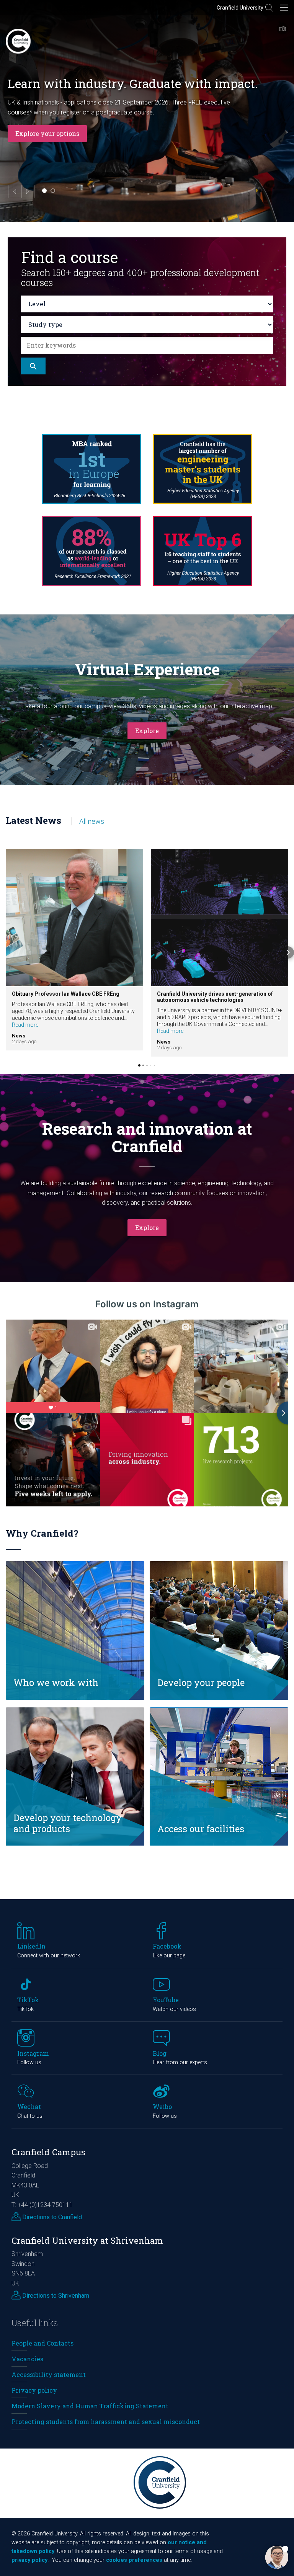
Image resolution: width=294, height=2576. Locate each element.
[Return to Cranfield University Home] (18, 41)
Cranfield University (240, 8)
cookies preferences (134, 2560)
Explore (147, 731)
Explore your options (47, 133)
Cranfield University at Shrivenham (87, 2240)
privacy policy (29, 2560)
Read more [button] (25, 1025)
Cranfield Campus (48, 2152)
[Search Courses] (33, 366)
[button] (6, 952)
